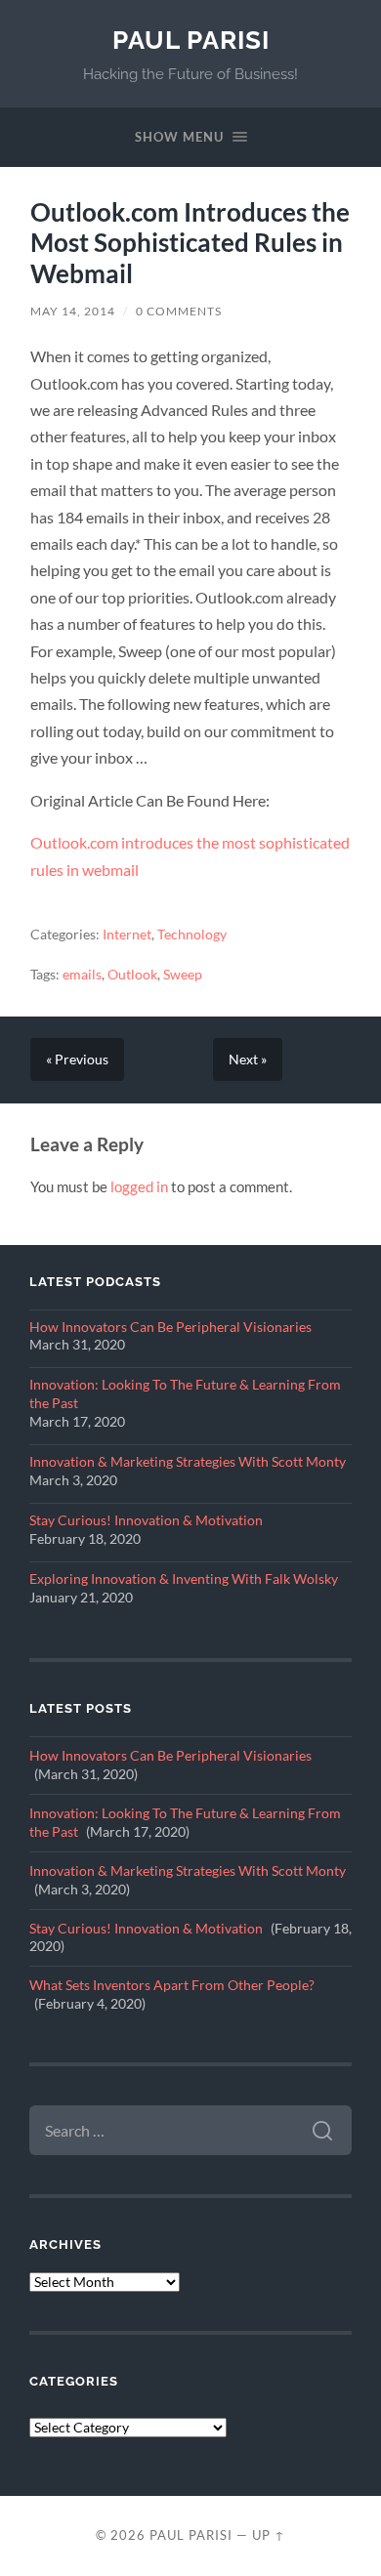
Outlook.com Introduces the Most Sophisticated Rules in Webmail (190, 243)
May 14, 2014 (73, 311)
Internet (127, 935)
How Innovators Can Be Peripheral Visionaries (170, 1327)
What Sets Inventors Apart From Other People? (172, 1985)
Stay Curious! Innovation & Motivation (146, 1520)
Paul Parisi (191, 40)
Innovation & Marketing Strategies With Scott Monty (188, 1462)
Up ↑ (269, 2535)
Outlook (132, 975)
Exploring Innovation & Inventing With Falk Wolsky (184, 1579)
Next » (248, 1059)
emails (82, 975)
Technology (192, 935)
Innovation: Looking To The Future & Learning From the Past (185, 1394)
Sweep (183, 975)
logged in (139, 1186)
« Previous (77, 1059)
